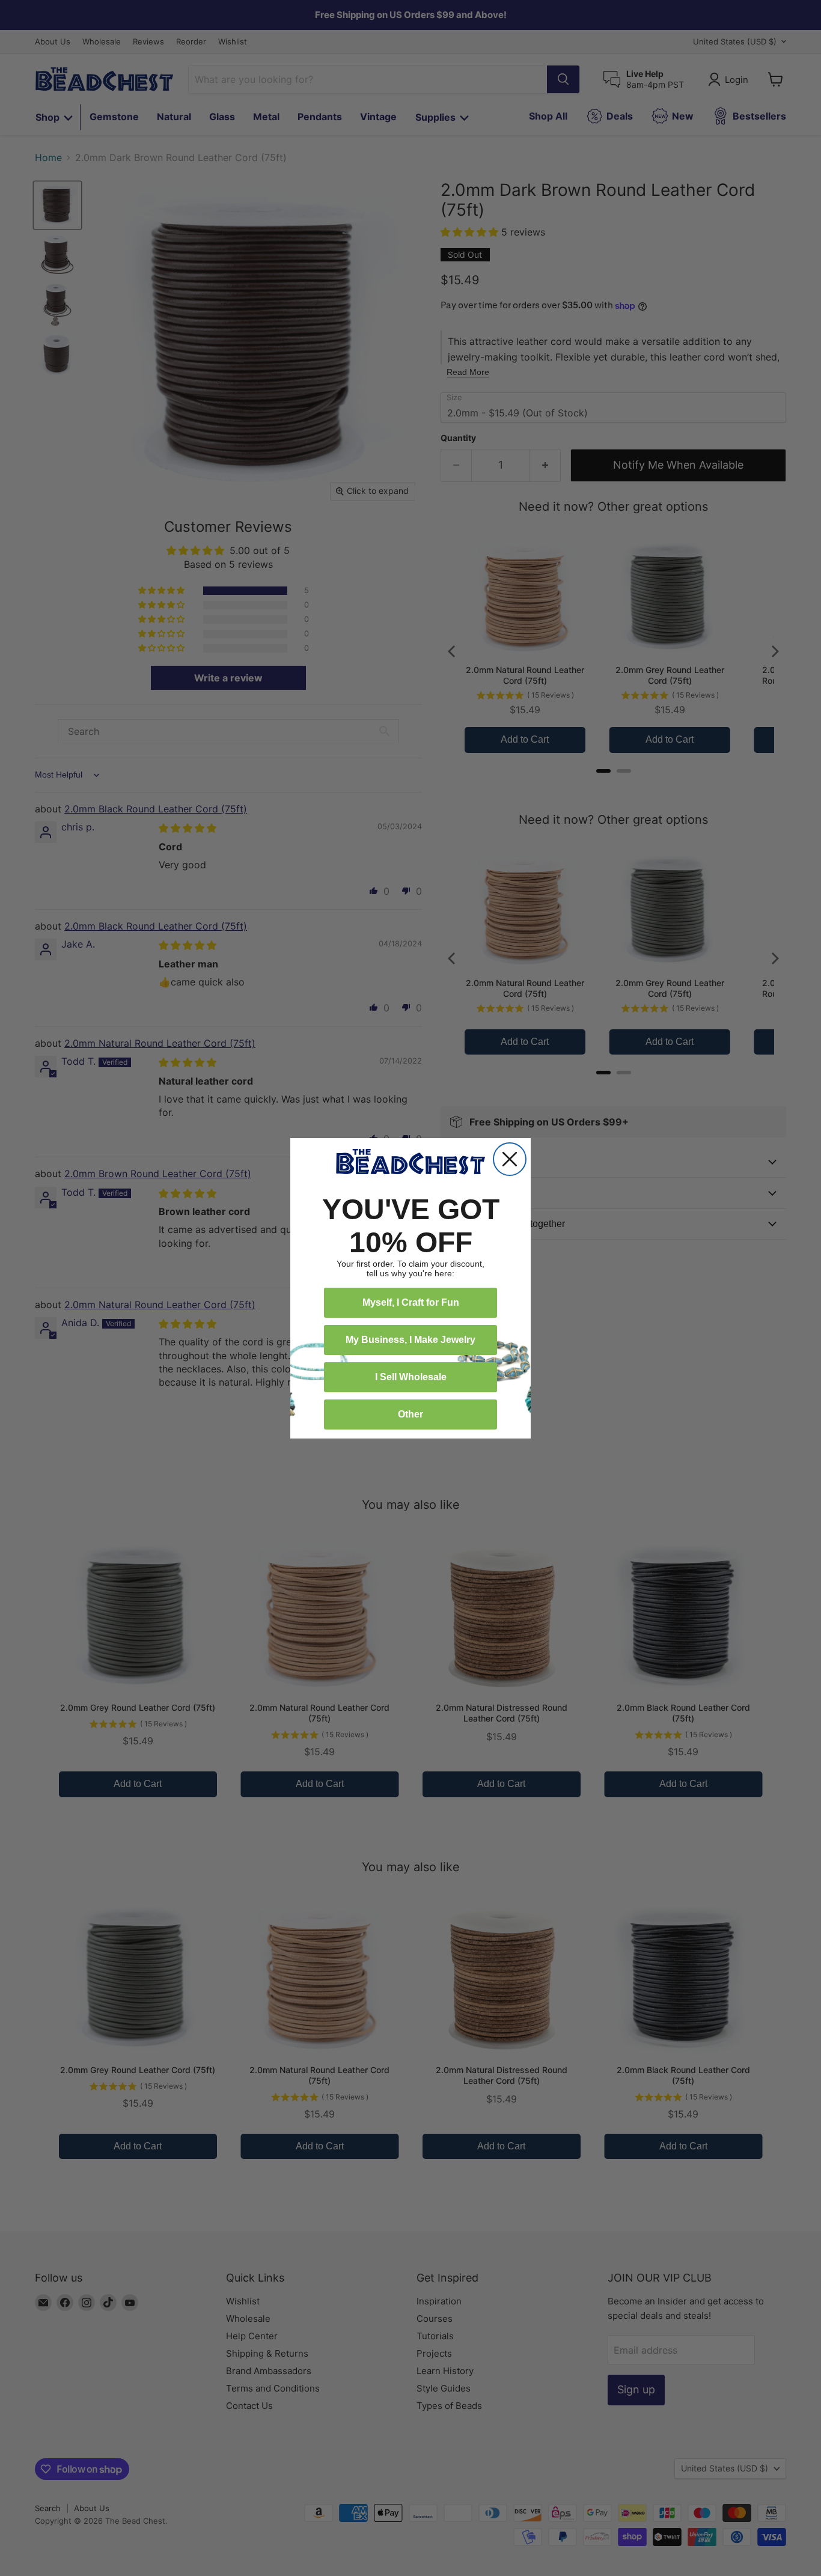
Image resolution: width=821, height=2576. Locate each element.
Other (410, 1414)
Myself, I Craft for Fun (411, 1302)
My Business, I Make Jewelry (410, 1340)
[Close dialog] (510, 1159)
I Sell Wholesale (411, 1377)
